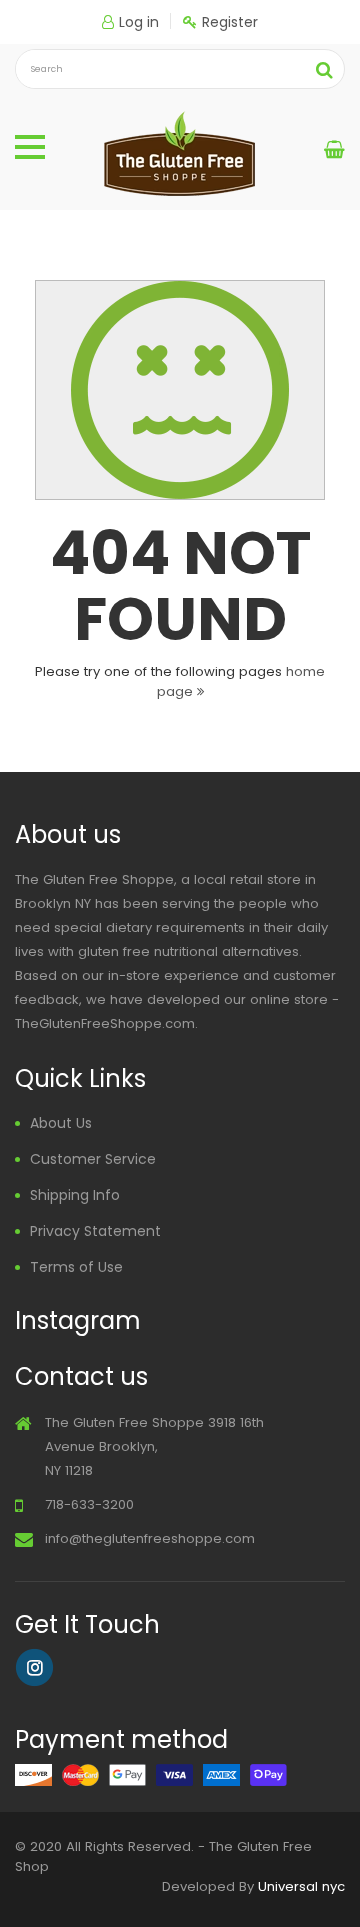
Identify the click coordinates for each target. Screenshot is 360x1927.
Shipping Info (75, 1195)
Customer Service (93, 1159)
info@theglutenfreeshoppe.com (150, 1538)
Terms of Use (76, 1267)
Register (230, 22)
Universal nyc (301, 1886)
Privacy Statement (95, 1231)
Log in (139, 22)
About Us (61, 1123)
